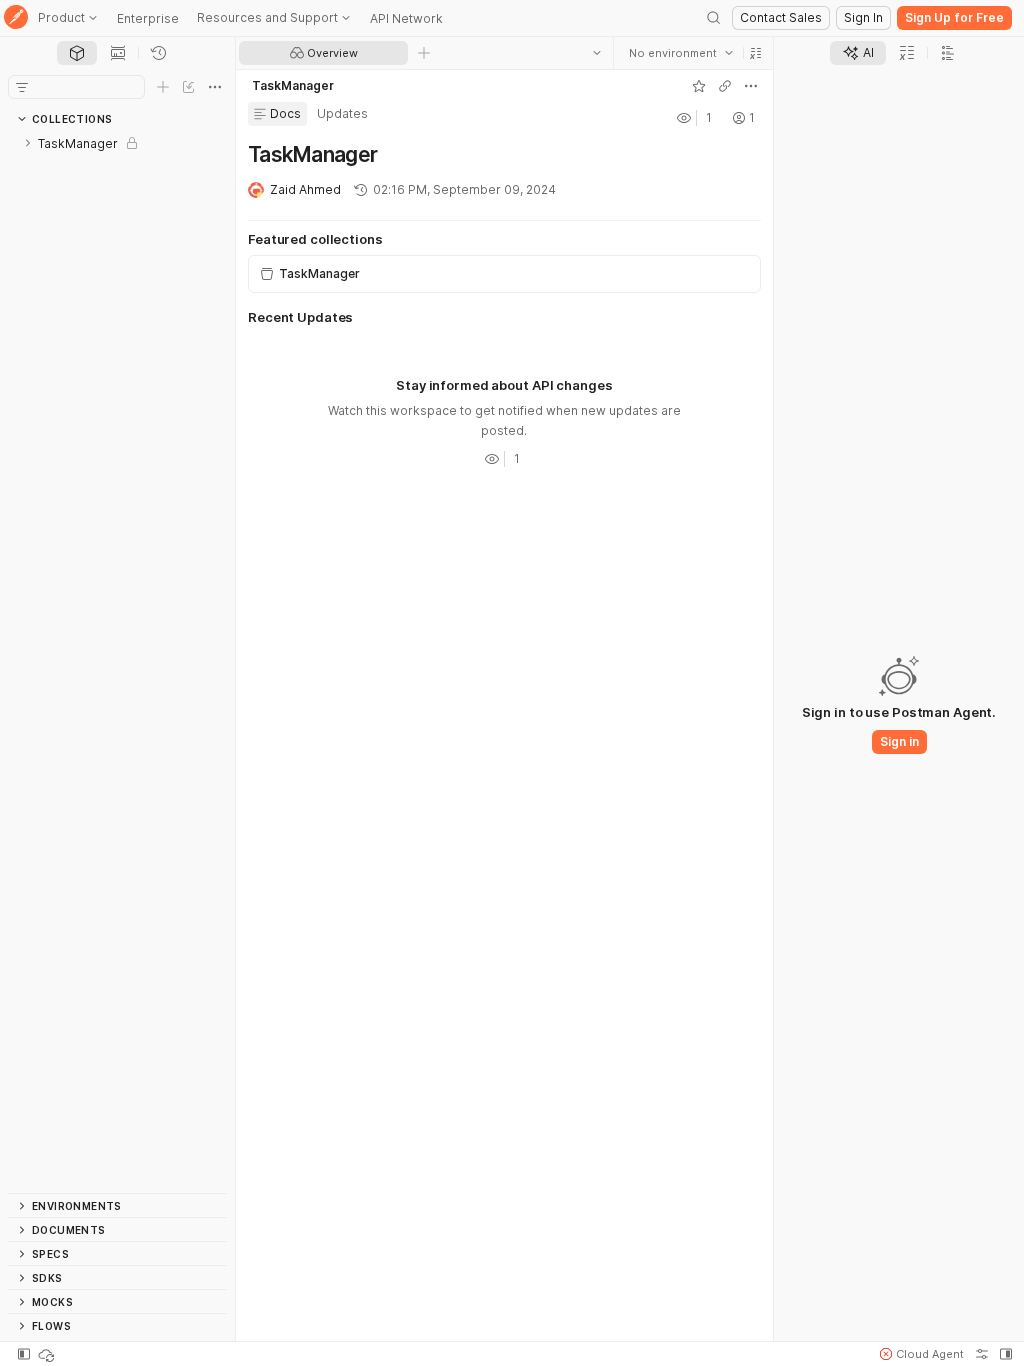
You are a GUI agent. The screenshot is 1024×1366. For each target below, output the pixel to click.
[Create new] (163, 87)
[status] (48, 1354)
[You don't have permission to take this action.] (424, 53)
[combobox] (681, 53)
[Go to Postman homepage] (16, 18)
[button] (756, 53)
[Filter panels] (22, 87)
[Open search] (714, 18)
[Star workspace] (699, 86)
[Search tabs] (597, 53)
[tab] (77, 53)
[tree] (117, 662)
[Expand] (28, 143)
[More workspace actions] (751, 86)
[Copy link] (725, 86)
